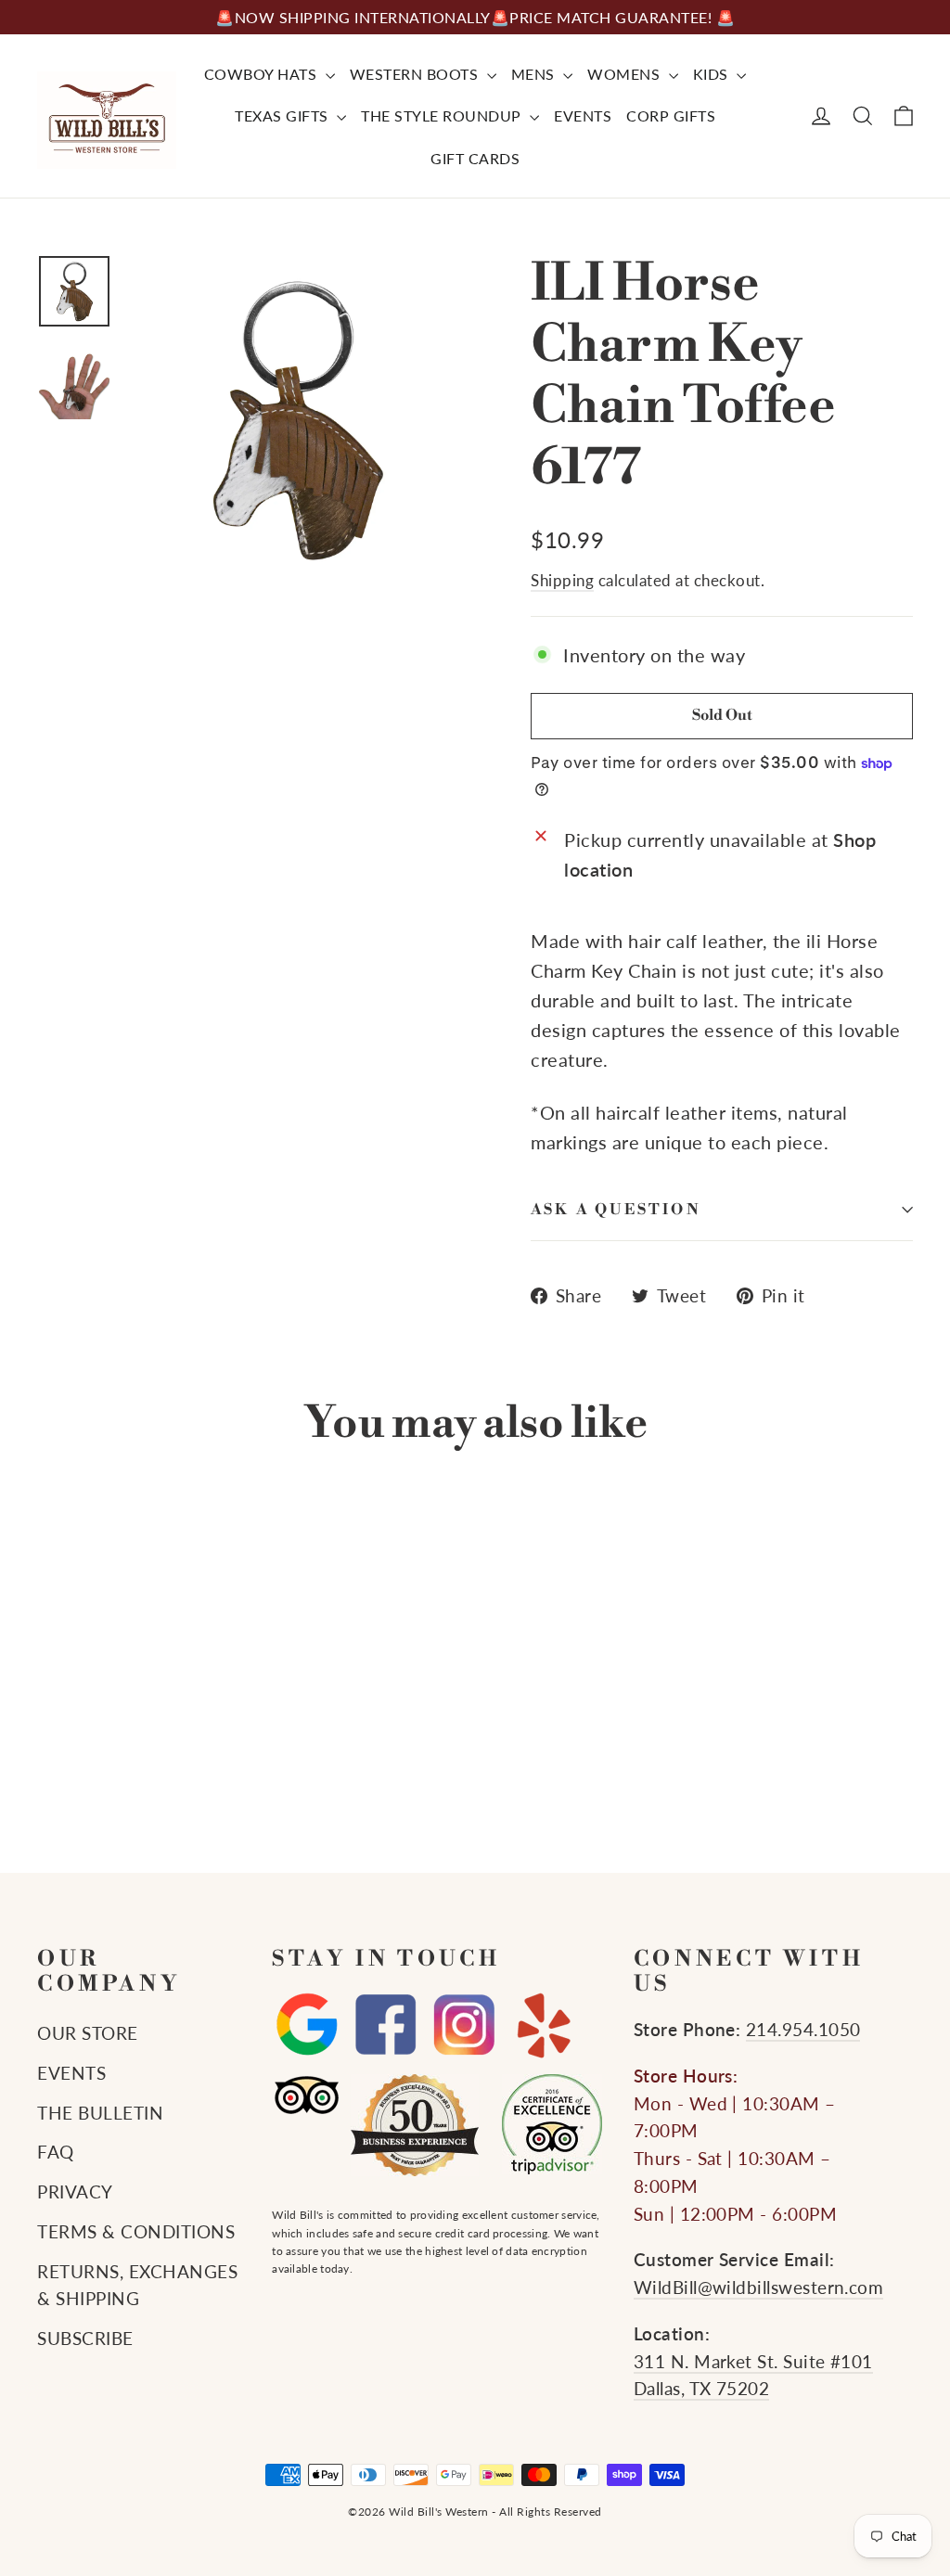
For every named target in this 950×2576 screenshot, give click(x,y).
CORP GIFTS (671, 115)
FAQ (56, 2152)
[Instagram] (464, 2025)
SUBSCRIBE (85, 2339)
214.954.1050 (803, 2030)
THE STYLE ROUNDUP (443, 115)
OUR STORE (88, 2033)
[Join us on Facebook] (385, 2025)
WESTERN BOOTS (416, 74)
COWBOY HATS (263, 74)
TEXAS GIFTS (283, 115)
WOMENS (626, 74)
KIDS (713, 74)
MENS (535, 74)
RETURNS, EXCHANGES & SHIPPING (137, 2286)
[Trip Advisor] (307, 2095)
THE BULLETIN (100, 2113)
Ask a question (616, 1210)
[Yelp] (543, 2025)
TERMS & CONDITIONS (136, 2232)
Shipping (562, 580)
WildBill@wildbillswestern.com (759, 2288)
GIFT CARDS (475, 158)
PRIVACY (75, 2192)
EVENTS (583, 115)
